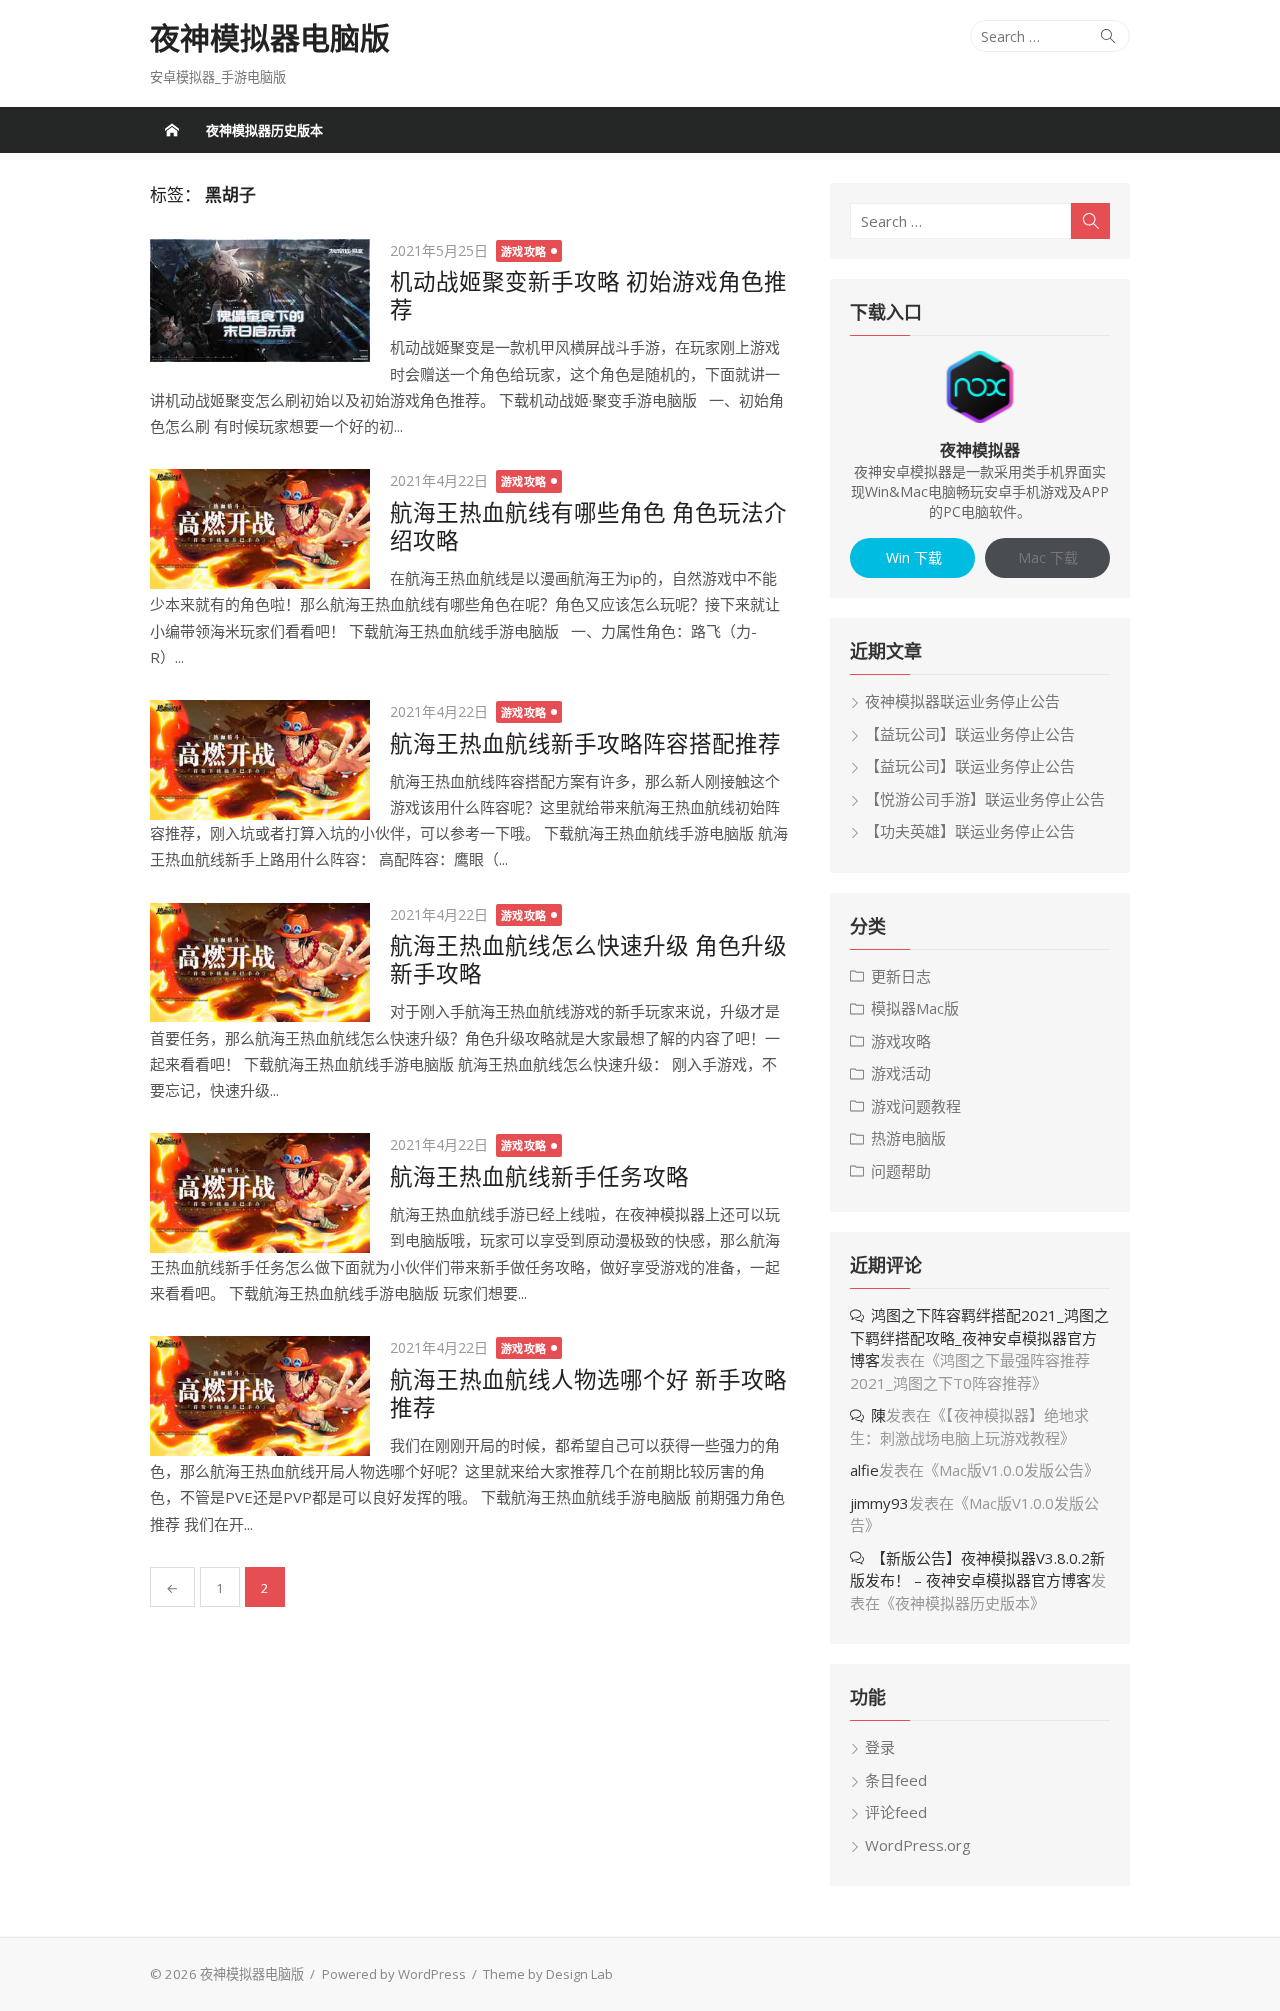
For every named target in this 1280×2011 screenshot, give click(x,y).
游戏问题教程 (916, 1106)
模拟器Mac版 (915, 1008)
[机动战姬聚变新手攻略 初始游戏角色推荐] (260, 301)
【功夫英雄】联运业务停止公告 (970, 831)
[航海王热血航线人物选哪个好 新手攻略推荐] (260, 1396)
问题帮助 (901, 1171)
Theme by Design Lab (548, 1974)
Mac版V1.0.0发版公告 (1011, 1470)
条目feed (896, 1780)
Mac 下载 (1048, 557)
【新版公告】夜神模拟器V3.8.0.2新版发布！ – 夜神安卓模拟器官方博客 (977, 1569)
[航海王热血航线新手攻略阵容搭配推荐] (260, 760)
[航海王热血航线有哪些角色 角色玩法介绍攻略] (260, 529)
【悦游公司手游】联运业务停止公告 (985, 799)
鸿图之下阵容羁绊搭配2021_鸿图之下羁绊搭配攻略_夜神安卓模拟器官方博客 (979, 1337)
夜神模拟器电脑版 (270, 38)
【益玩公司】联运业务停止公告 (970, 734)
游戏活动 (901, 1073)
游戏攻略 (524, 251)
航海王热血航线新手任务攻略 (539, 1177)
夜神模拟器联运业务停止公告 (962, 701)
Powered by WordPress (394, 1974)
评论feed (896, 1812)
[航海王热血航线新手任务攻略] (260, 1193)
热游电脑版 (908, 1138)
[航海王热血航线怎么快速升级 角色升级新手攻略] (260, 963)
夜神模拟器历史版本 (264, 130)
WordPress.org (918, 1845)
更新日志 (901, 976)
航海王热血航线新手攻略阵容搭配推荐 (585, 744)
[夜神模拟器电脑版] (172, 130)
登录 (880, 1747)
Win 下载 (912, 557)
